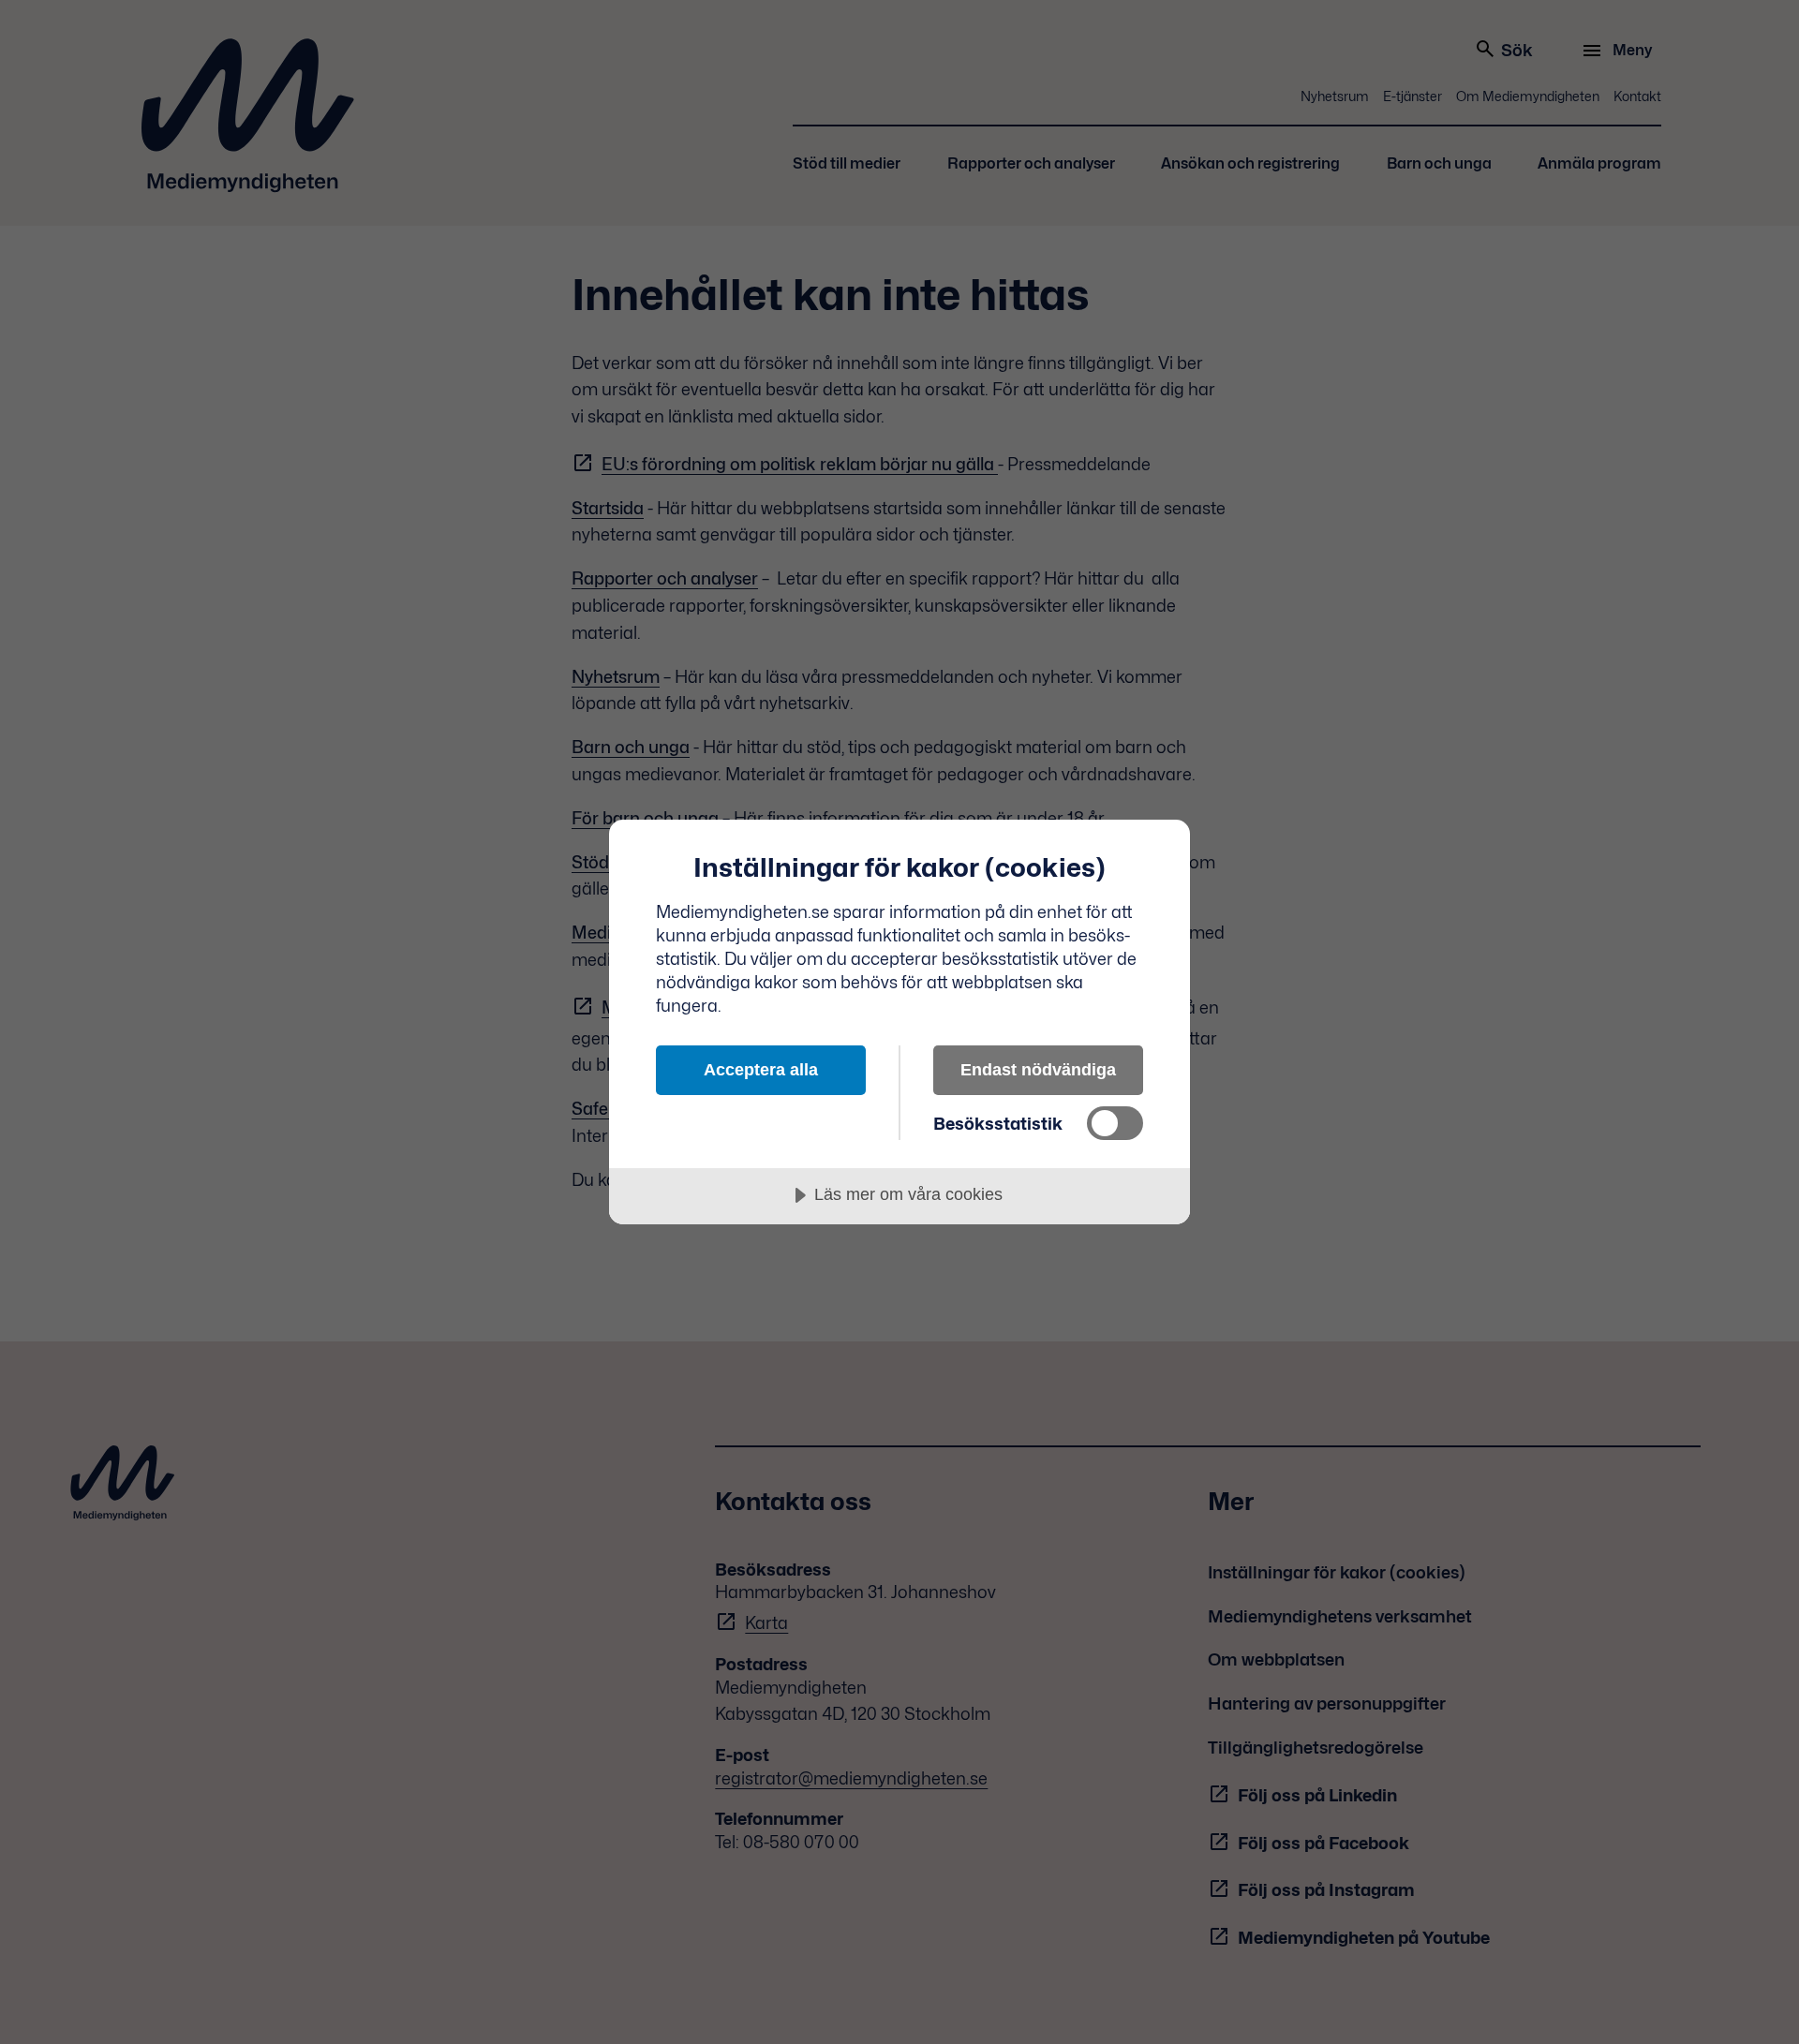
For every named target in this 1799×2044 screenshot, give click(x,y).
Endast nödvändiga (1038, 1070)
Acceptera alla (761, 1070)
